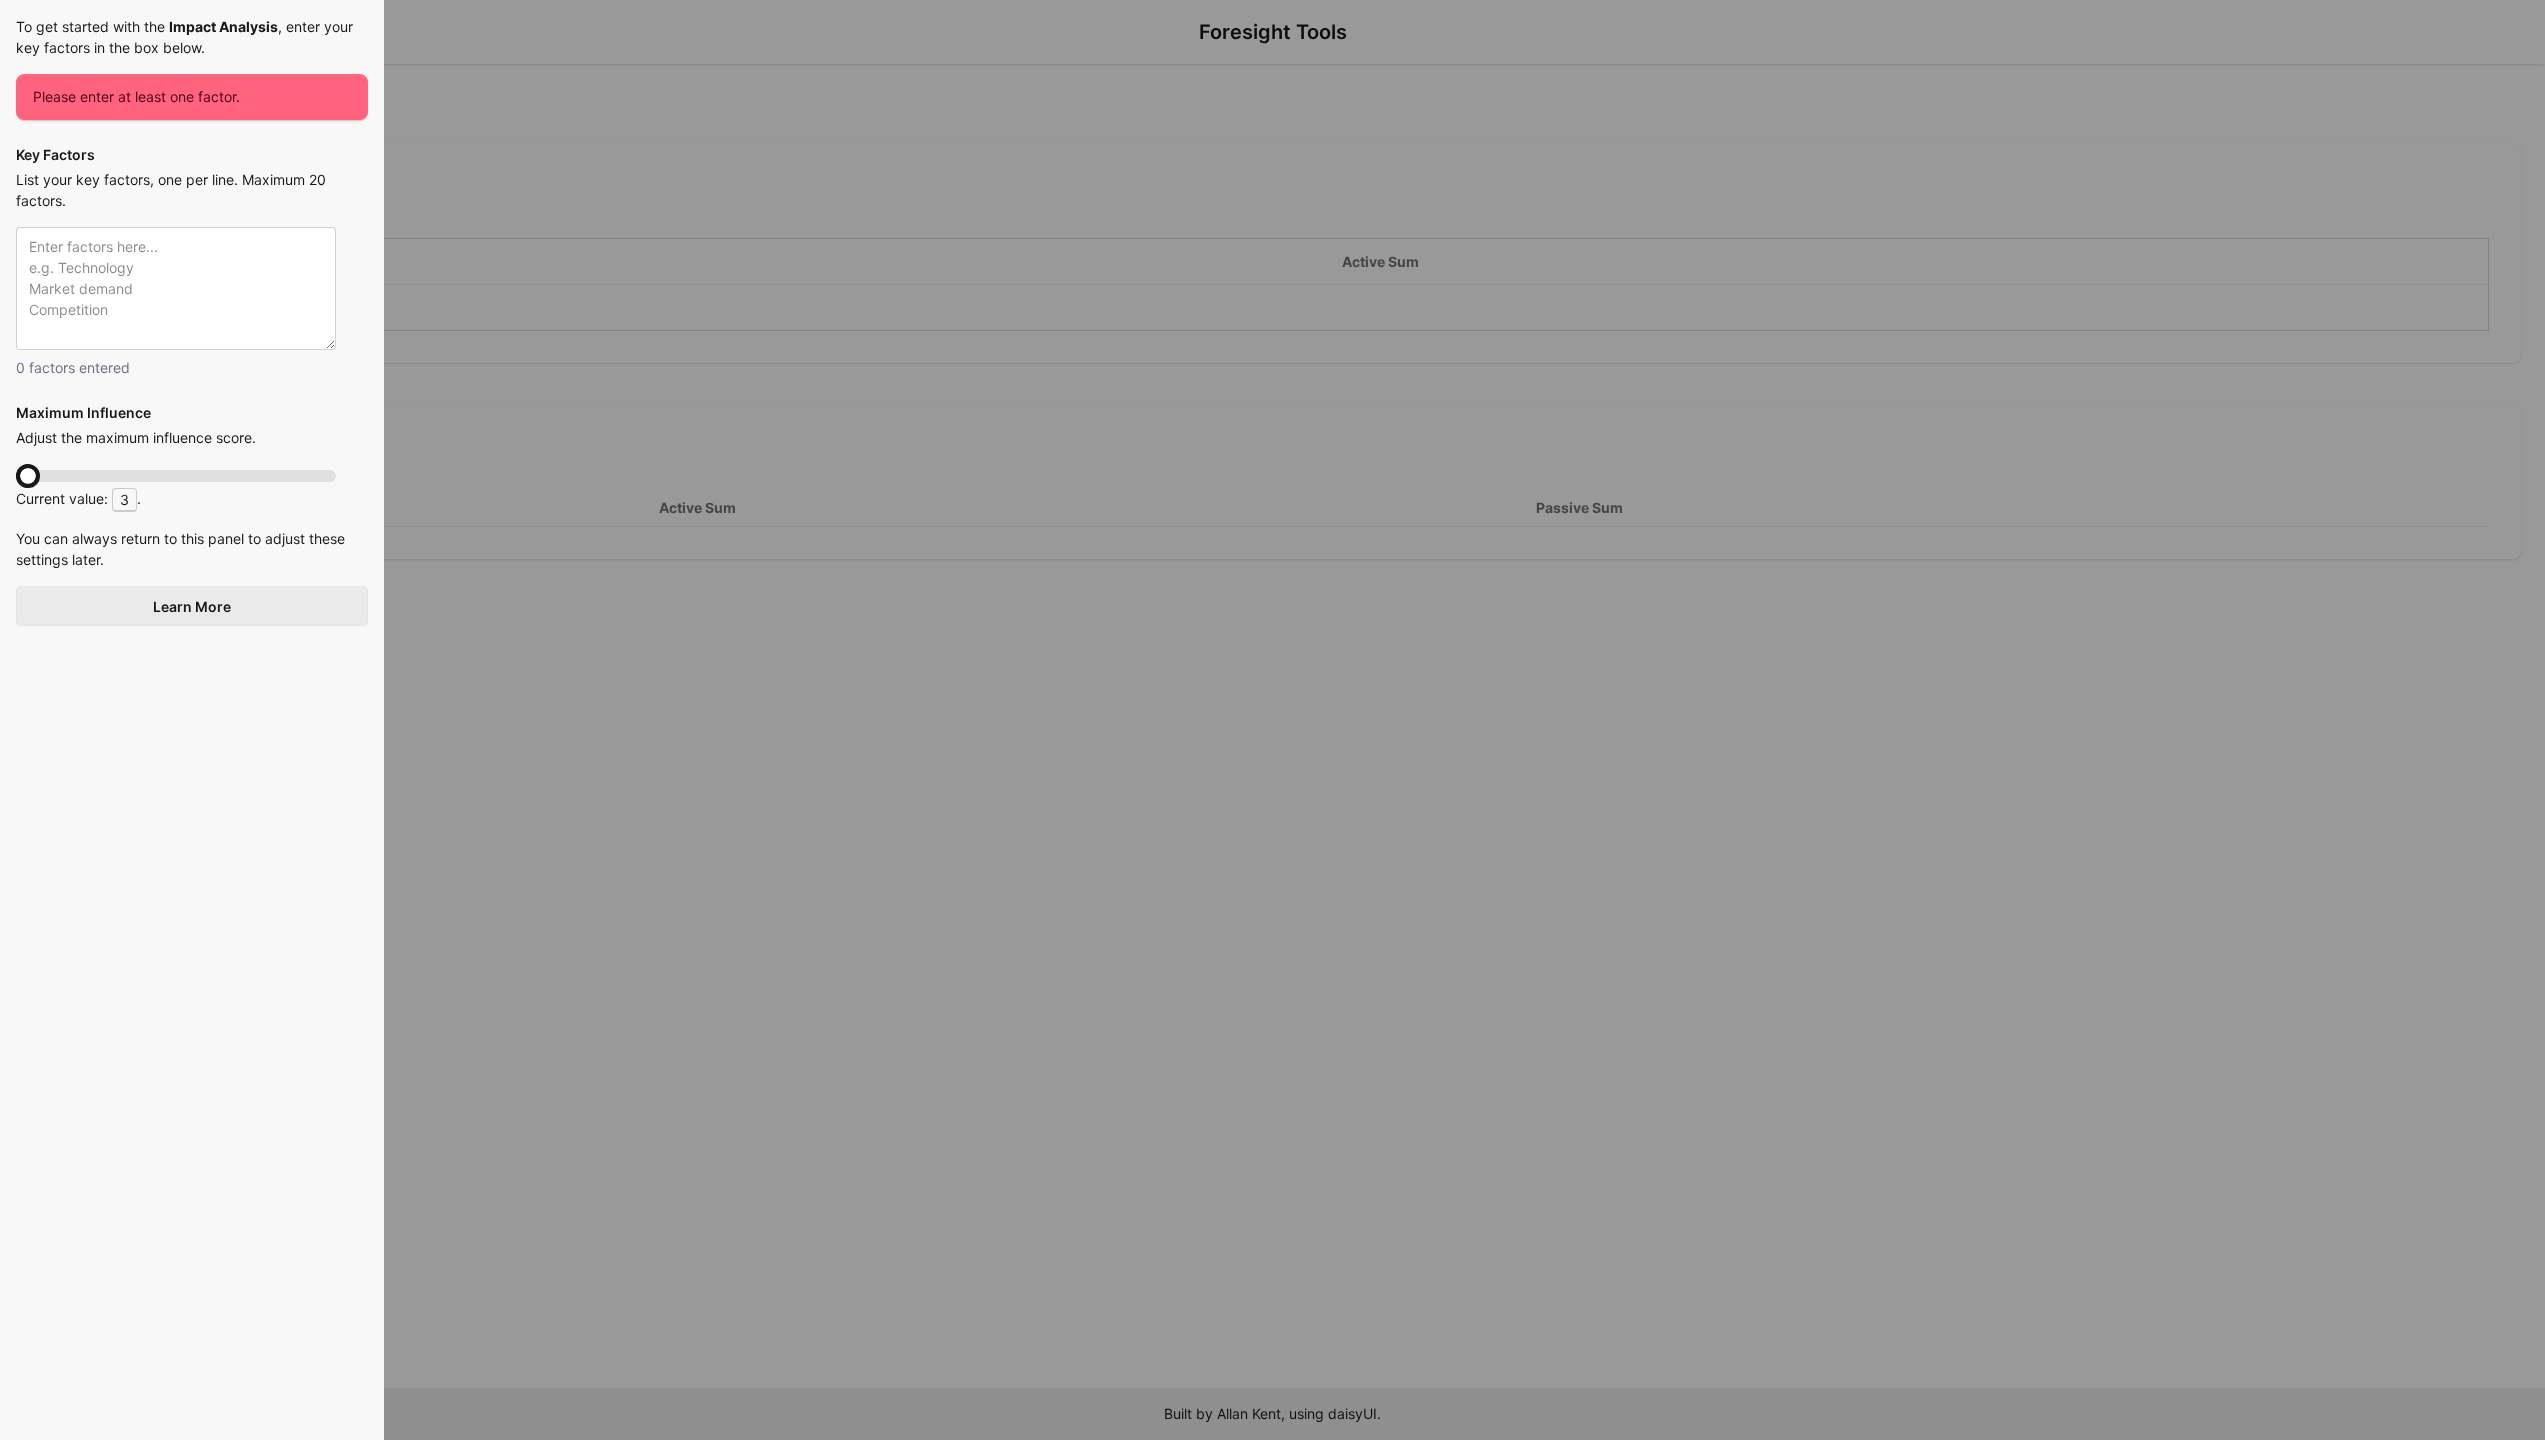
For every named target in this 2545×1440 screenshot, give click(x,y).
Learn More (192, 606)
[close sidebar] (1272, 720)
